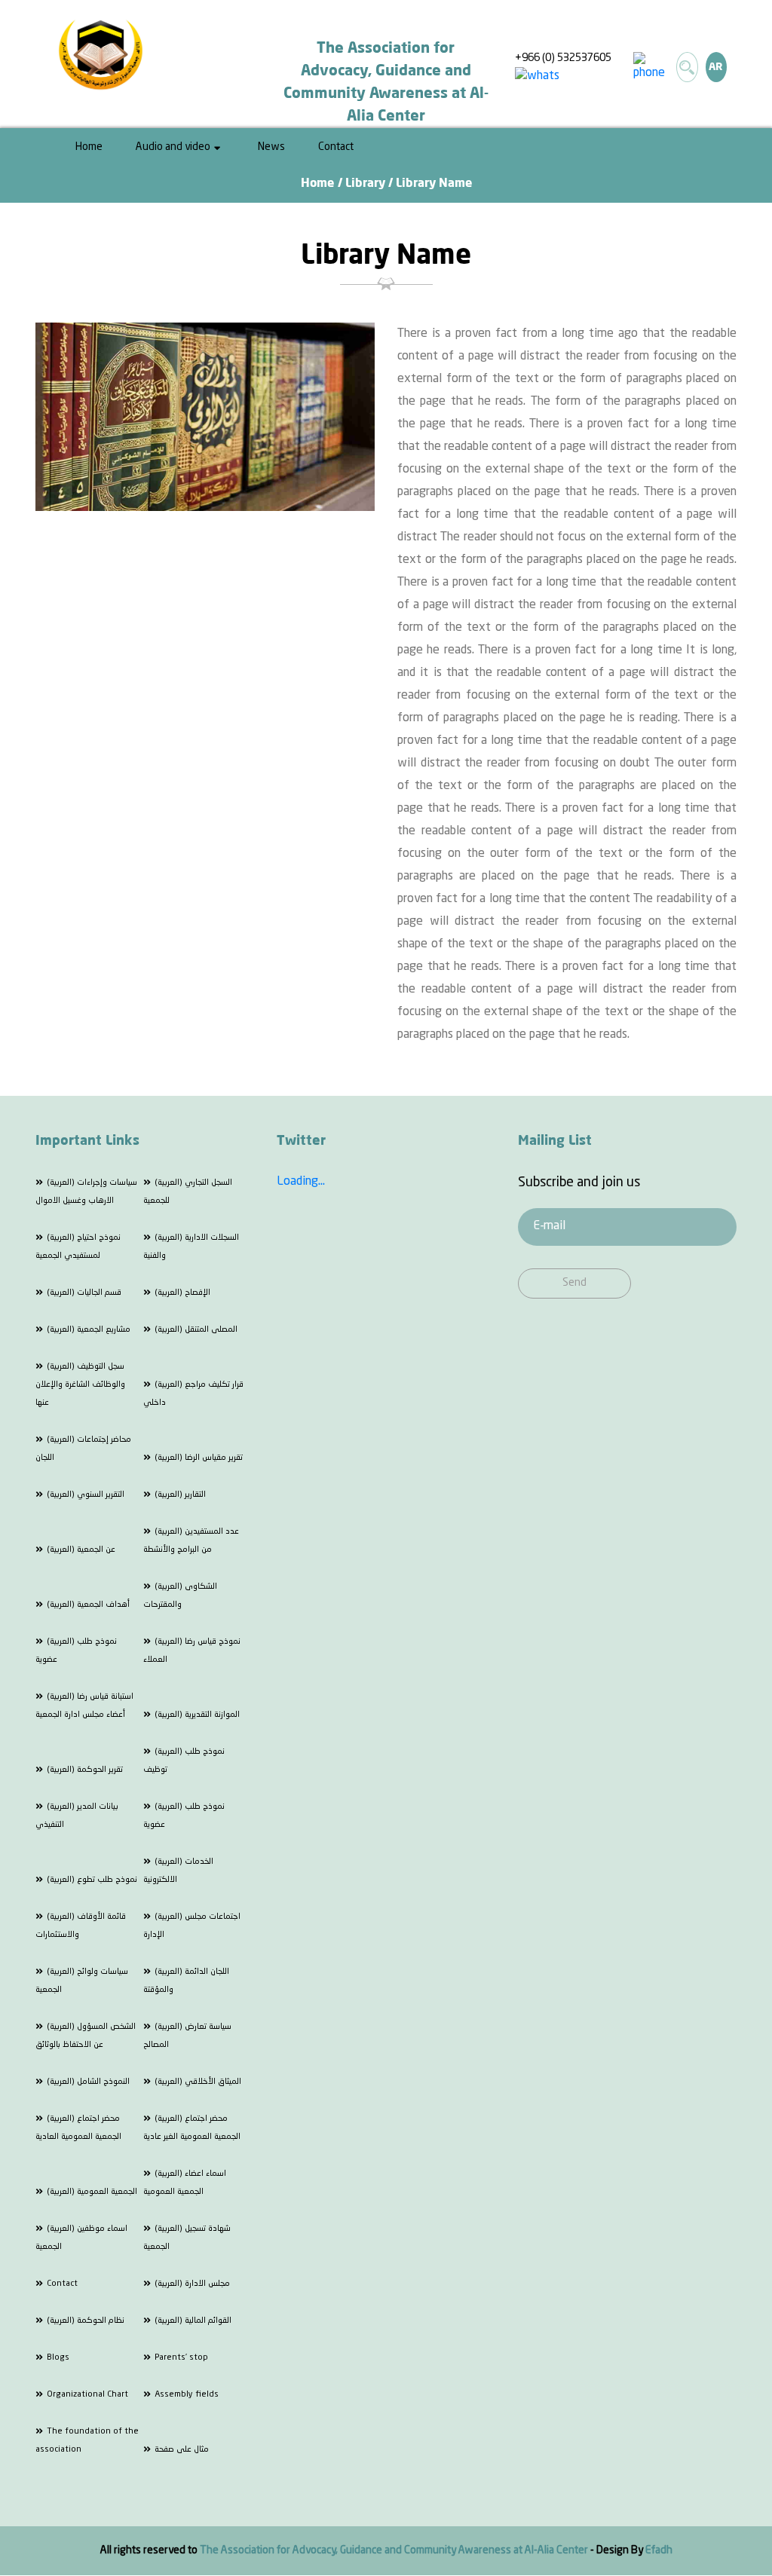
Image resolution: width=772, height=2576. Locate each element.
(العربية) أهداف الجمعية (88, 1605)
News (271, 147)
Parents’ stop (181, 2358)
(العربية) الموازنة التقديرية (197, 1715)
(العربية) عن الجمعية (81, 1550)
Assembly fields (187, 2395)
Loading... (301, 1182)
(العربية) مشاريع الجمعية (89, 1330)
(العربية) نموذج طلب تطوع (92, 1880)
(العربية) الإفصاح (182, 1293)
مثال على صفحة (182, 2450)
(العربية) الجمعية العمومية (92, 2192)
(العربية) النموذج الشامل (88, 2082)
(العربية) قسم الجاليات (84, 1293)
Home (89, 147)
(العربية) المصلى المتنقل (196, 1330)
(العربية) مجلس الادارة (192, 2284)
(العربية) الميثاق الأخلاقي (198, 2082)
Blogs (58, 2358)
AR (716, 67)
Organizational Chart (87, 2395)
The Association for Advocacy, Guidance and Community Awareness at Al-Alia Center (395, 2550)
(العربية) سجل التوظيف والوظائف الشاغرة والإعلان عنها (80, 1385)
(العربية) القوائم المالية (193, 2321)
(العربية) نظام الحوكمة (86, 2321)
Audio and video (173, 147)
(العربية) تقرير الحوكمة (85, 1770)
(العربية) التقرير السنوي (86, 1495)
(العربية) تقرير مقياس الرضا (199, 1458)
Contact (336, 147)
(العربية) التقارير (180, 1495)
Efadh (659, 2550)
